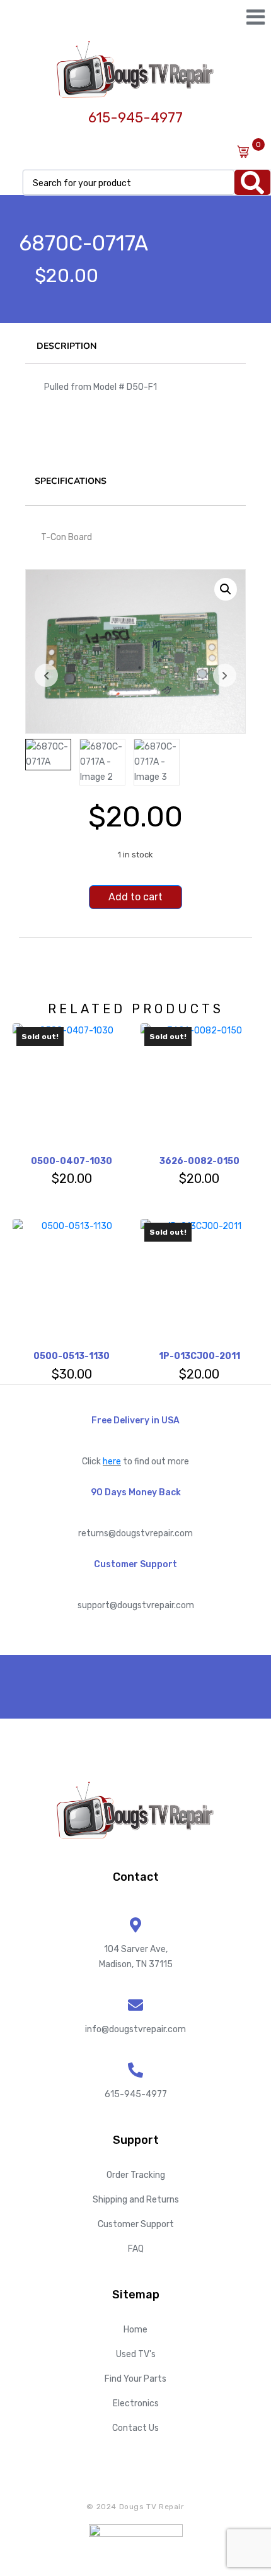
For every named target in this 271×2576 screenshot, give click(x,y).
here (112, 1461)
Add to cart (135, 897)
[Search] (252, 182)
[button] (226, 589)
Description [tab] (66, 346)
